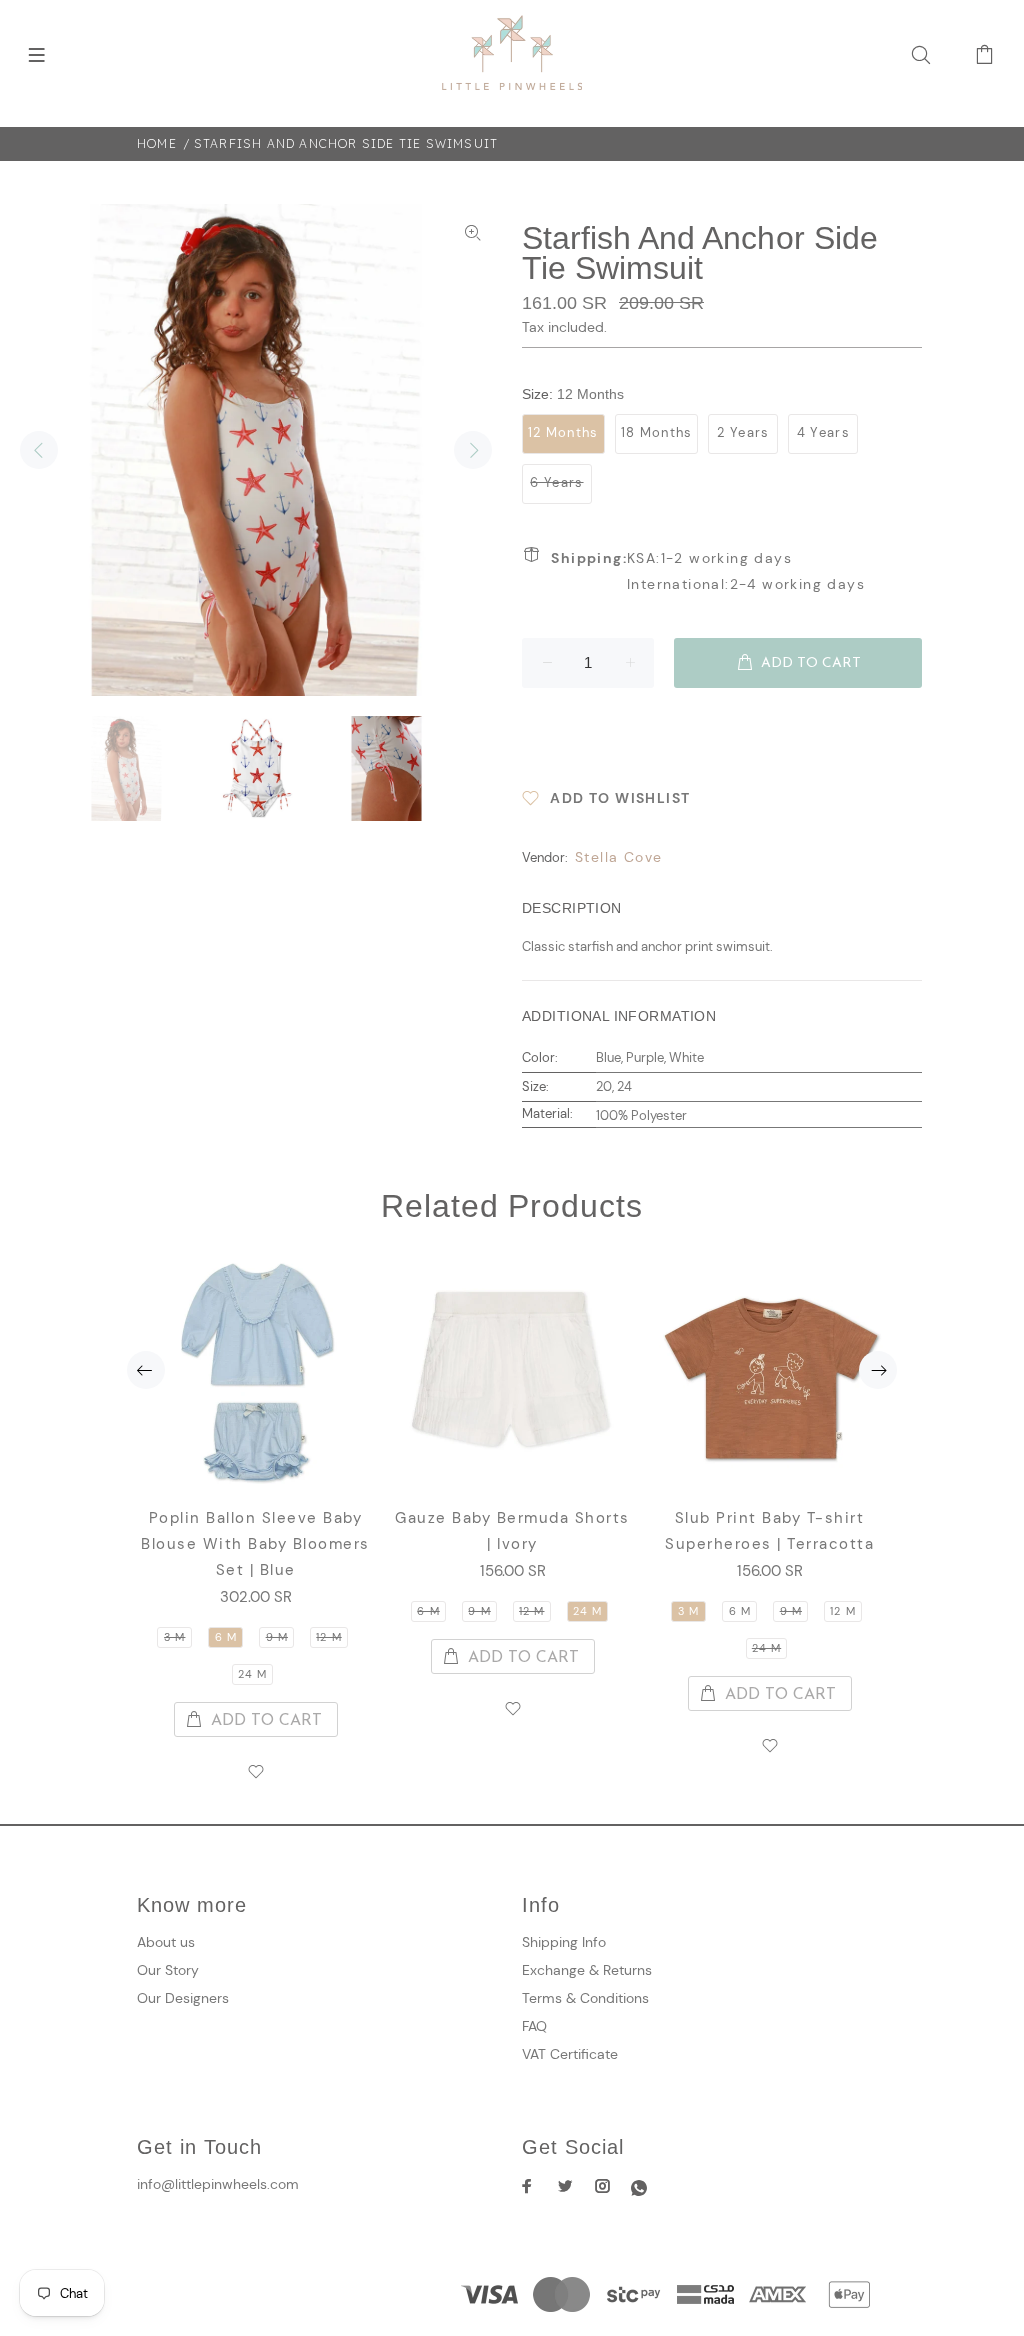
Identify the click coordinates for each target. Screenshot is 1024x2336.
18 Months (657, 432)
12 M (328, 1637)
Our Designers (183, 1998)
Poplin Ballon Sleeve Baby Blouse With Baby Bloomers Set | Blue (255, 1544)
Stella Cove (618, 857)
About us (166, 1942)
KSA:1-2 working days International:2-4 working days (708, 571)
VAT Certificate (570, 2054)
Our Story (168, 1970)
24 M (252, 1674)
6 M (226, 1637)
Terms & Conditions (585, 1998)
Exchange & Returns (587, 1970)
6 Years (556, 482)
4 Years (823, 432)
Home (157, 143)
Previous (39, 450)
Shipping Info (564, 1942)
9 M (277, 1637)
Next (473, 450)
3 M (174, 1637)
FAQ (534, 2026)
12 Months (563, 432)
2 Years (743, 432)
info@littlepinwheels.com (218, 2184)
